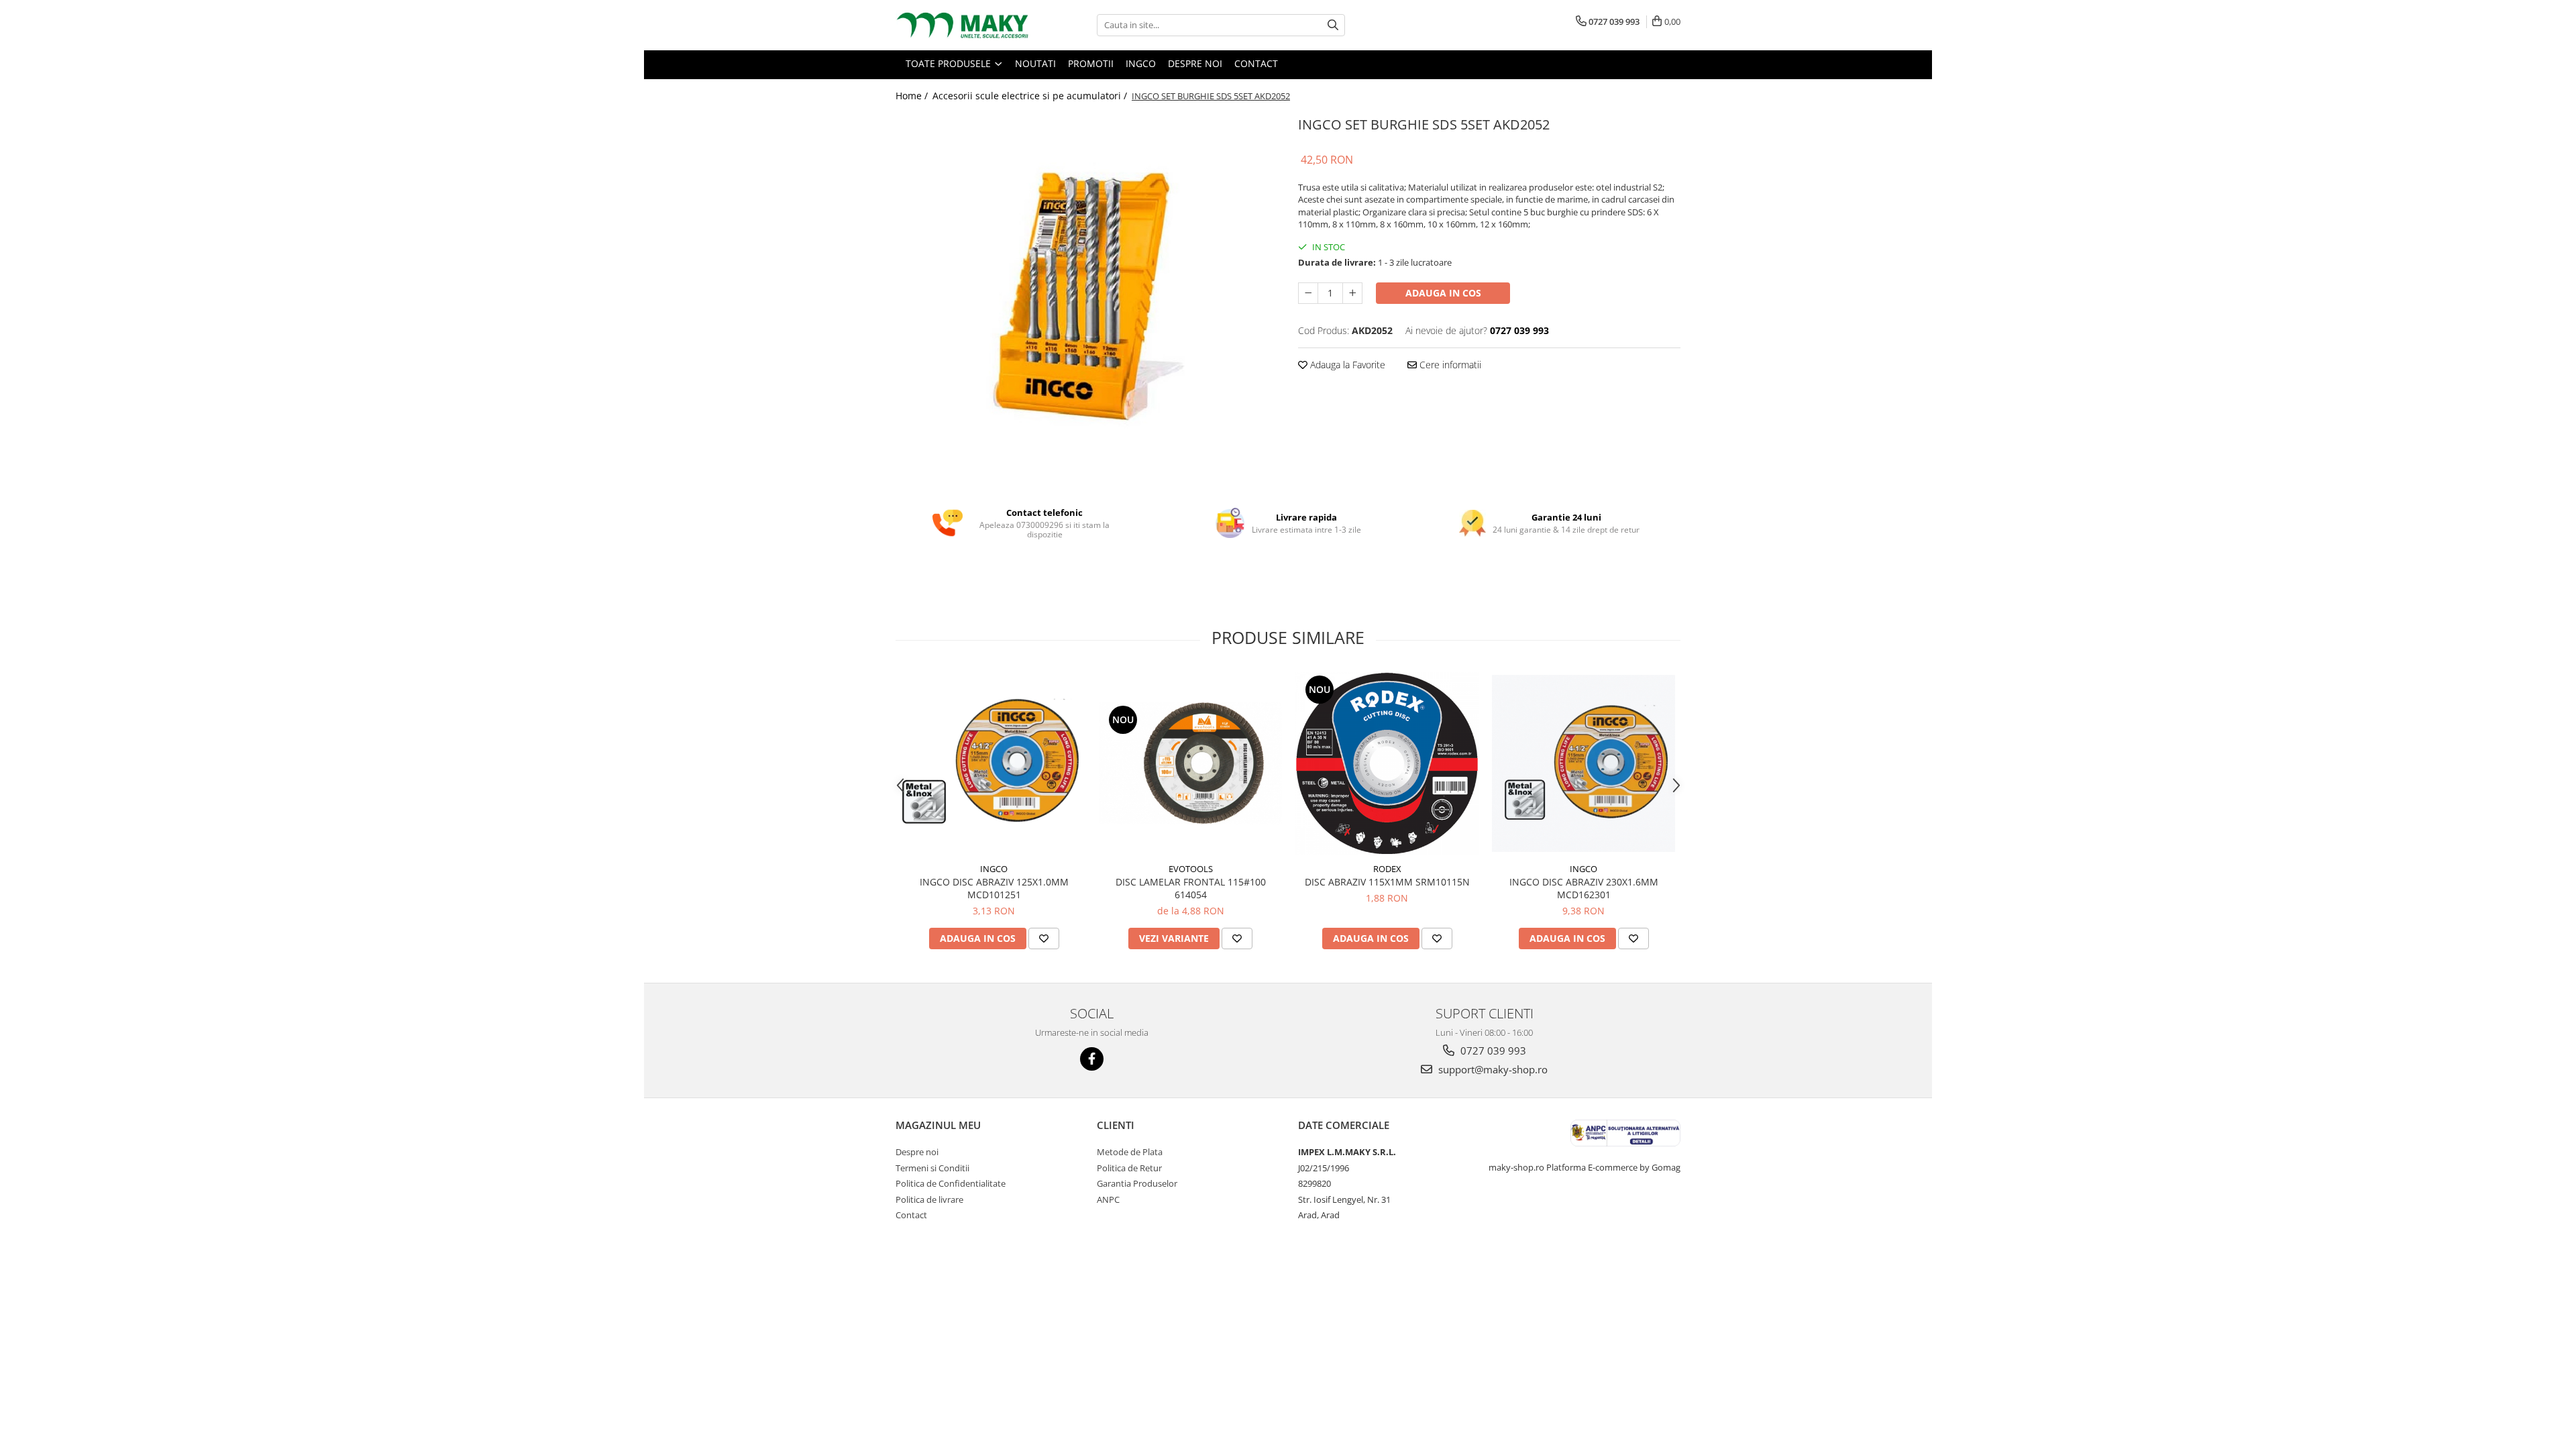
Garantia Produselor (1137, 1183)
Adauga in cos (1443, 293)
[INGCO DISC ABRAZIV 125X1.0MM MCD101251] (994, 763)
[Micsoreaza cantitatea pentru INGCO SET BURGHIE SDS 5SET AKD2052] (1308, 293)
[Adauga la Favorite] (1044, 938)
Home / (913, 96)
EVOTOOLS (1191, 869)
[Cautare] (1333, 25)
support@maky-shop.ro (1492, 1069)
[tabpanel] (1087, 301)
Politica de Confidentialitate (951, 1183)
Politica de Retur (1129, 1168)
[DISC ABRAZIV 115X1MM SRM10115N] (1387, 764)
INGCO (994, 869)
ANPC (1108, 1199)
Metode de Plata (1130, 1152)
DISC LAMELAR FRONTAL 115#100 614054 (1191, 888)
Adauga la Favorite (1346, 365)
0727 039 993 (1492, 1051)
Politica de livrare (929, 1199)
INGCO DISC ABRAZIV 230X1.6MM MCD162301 (1584, 888)
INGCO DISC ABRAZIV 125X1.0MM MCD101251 (994, 888)
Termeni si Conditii (932, 1168)
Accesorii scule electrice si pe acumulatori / (1031, 96)
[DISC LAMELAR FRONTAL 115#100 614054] (1190, 763)
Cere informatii (1449, 365)
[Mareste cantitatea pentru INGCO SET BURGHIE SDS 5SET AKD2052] (1352, 293)
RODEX (1387, 869)
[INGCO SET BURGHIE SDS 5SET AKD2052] (1087, 301)
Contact (911, 1215)
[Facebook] (1092, 1059)
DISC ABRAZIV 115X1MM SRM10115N (1387, 882)
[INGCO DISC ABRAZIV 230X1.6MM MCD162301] (1584, 764)
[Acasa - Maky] (963, 25)
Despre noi (917, 1152)
